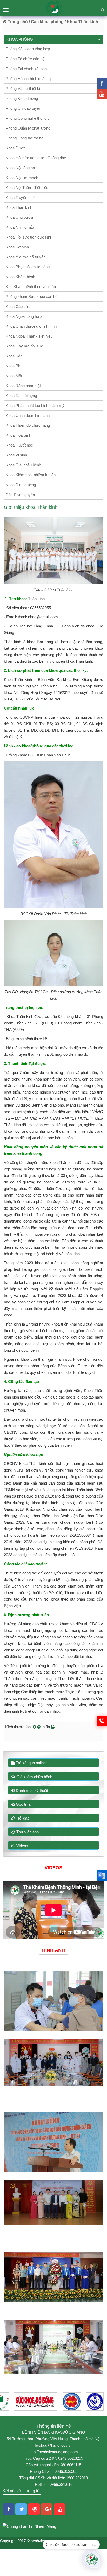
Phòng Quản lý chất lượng (28, 128)
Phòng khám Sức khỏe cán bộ (32, 297)
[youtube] (102, 94)
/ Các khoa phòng (46, 22)
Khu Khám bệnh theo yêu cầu (31, 287)
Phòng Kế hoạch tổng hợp (28, 49)
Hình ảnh (53, 1950)
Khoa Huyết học (19, 445)
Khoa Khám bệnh (20, 277)
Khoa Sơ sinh (17, 247)
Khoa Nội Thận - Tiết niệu (27, 188)
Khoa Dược (16, 148)
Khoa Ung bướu (19, 217)
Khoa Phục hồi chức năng (28, 267)
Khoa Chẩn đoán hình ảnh (28, 415)
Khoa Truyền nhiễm (22, 197)
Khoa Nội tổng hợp (22, 168)
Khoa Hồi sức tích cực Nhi (28, 237)
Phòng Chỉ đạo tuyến (23, 108)
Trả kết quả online (30, 1763)
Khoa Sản (14, 356)
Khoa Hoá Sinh (18, 435)
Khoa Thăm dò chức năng (28, 425)
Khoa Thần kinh (19, 207)
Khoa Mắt (14, 376)
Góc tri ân (24, 1804)
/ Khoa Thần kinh (81, 22)
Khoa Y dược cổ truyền (26, 257)
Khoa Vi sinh (16, 455)
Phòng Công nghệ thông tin (29, 118)
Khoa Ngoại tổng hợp (24, 316)
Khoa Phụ (14, 366)
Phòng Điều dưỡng (22, 98)
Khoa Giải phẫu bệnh (23, 465)
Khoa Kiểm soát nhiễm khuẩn (31, 475)
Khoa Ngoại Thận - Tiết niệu (29, 336)
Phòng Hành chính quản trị (28, 79)
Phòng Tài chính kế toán (26, 69)
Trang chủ (17, 22)
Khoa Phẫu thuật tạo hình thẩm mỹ (35, 405)
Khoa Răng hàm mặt (23, 386)
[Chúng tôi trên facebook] (102, 83)
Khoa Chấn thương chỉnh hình (31, 326)
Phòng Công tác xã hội (25, 138)
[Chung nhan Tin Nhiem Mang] (29, 2526)
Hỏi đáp (22, 1818)
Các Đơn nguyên (20, 495)
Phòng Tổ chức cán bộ (25, 59)
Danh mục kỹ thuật (31, 1790)
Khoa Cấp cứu (18, 306)
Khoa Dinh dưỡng (21, 485)
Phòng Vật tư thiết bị (23, 88)
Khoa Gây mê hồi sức (24, 346)
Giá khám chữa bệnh (34, 1777)
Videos (22, 1846)
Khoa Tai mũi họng (21, 396)
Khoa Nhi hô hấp (20, 227)
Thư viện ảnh (27, 1832)
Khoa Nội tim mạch (22, 178)
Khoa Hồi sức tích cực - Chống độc (36, 158)
